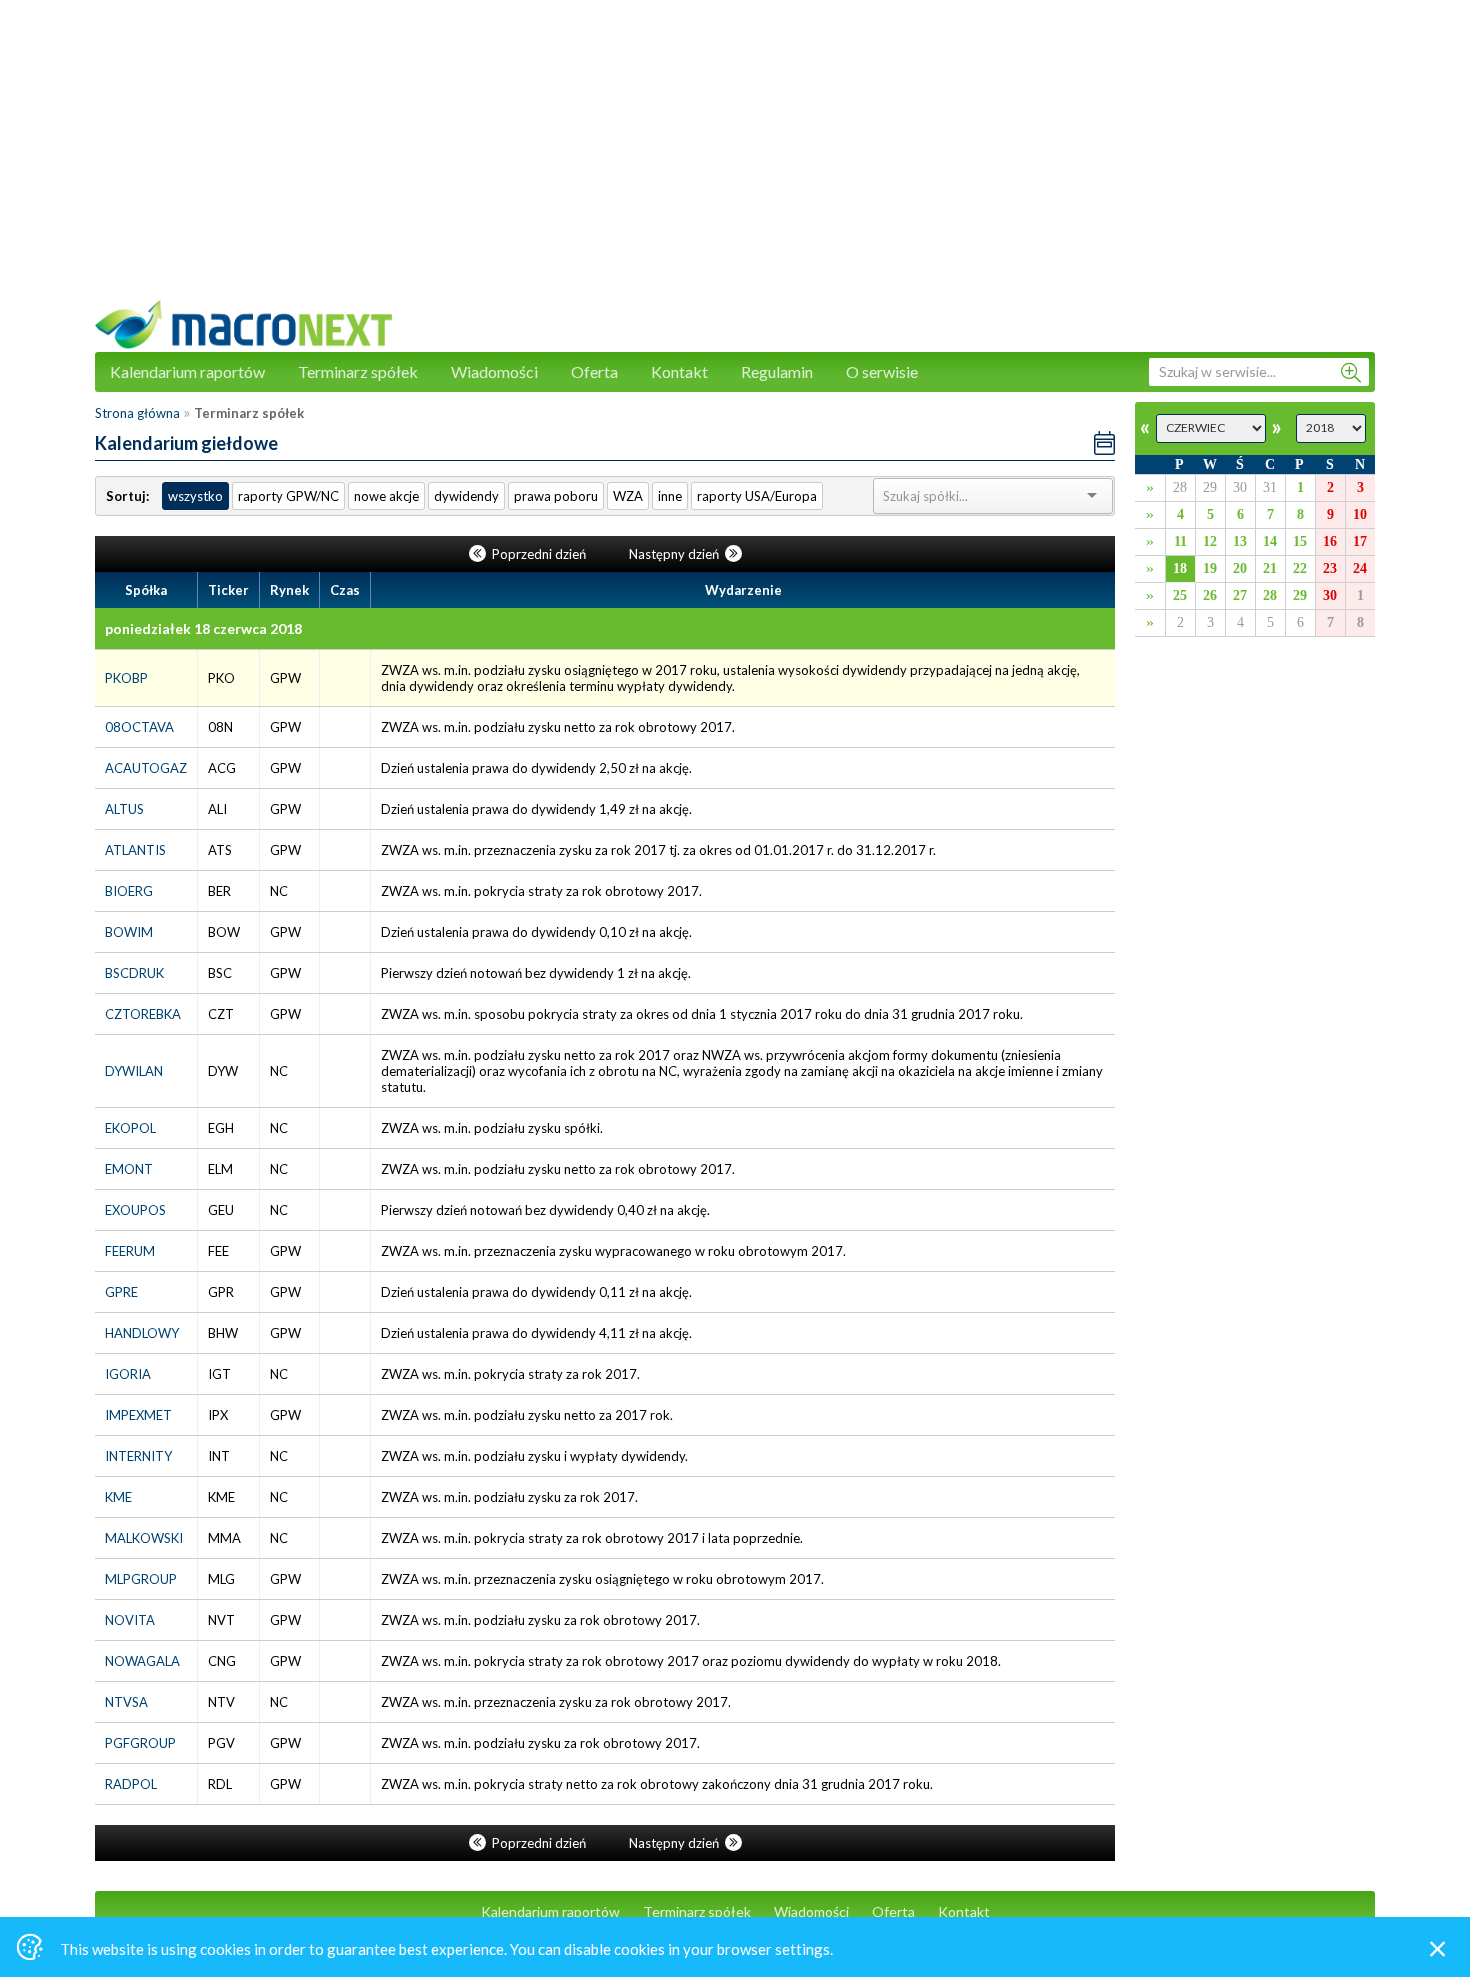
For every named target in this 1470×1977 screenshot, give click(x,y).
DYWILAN (134, 1071)
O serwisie (882, 371)
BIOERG (129, 891)
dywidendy (466, 496)
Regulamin (777, 371)
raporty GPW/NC (288, 496)
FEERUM (130, 1251)
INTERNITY (138, 1456)
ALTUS (124, 809)
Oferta (594, 371)
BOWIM (129, 932)
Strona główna (137, 413)
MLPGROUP (141, 1579)
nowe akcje (386, 496)
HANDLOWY (142, 1333)
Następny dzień (675, 554)
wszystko (195, 496)
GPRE (121, 1292)
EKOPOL (130, 1128)
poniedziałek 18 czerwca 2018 (203, 628)
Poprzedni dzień (539, 554)
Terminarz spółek (358, 371)
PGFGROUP (140, 1743)
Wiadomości (494, 371)
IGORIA (128, 1374)
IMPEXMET (138, 1415)
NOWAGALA (142, 1661)
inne (670, 496)
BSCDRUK (134, 973)
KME (118, 1497)
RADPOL (131, 1784)
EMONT (129, 1169)
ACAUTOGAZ (146, 768)
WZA (628, 496)
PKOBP (126, 678)
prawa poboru (556, 496)
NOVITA (130, 1620)
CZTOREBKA (143, 1014)
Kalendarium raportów (187, 371)
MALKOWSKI (144, 1538)
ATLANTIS (135, 850)
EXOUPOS (135, 1210)
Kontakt (679, 371)
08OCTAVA (139, 727)
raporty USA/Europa (757, 496)
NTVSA (126, 1702)
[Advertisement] (735, 160)
